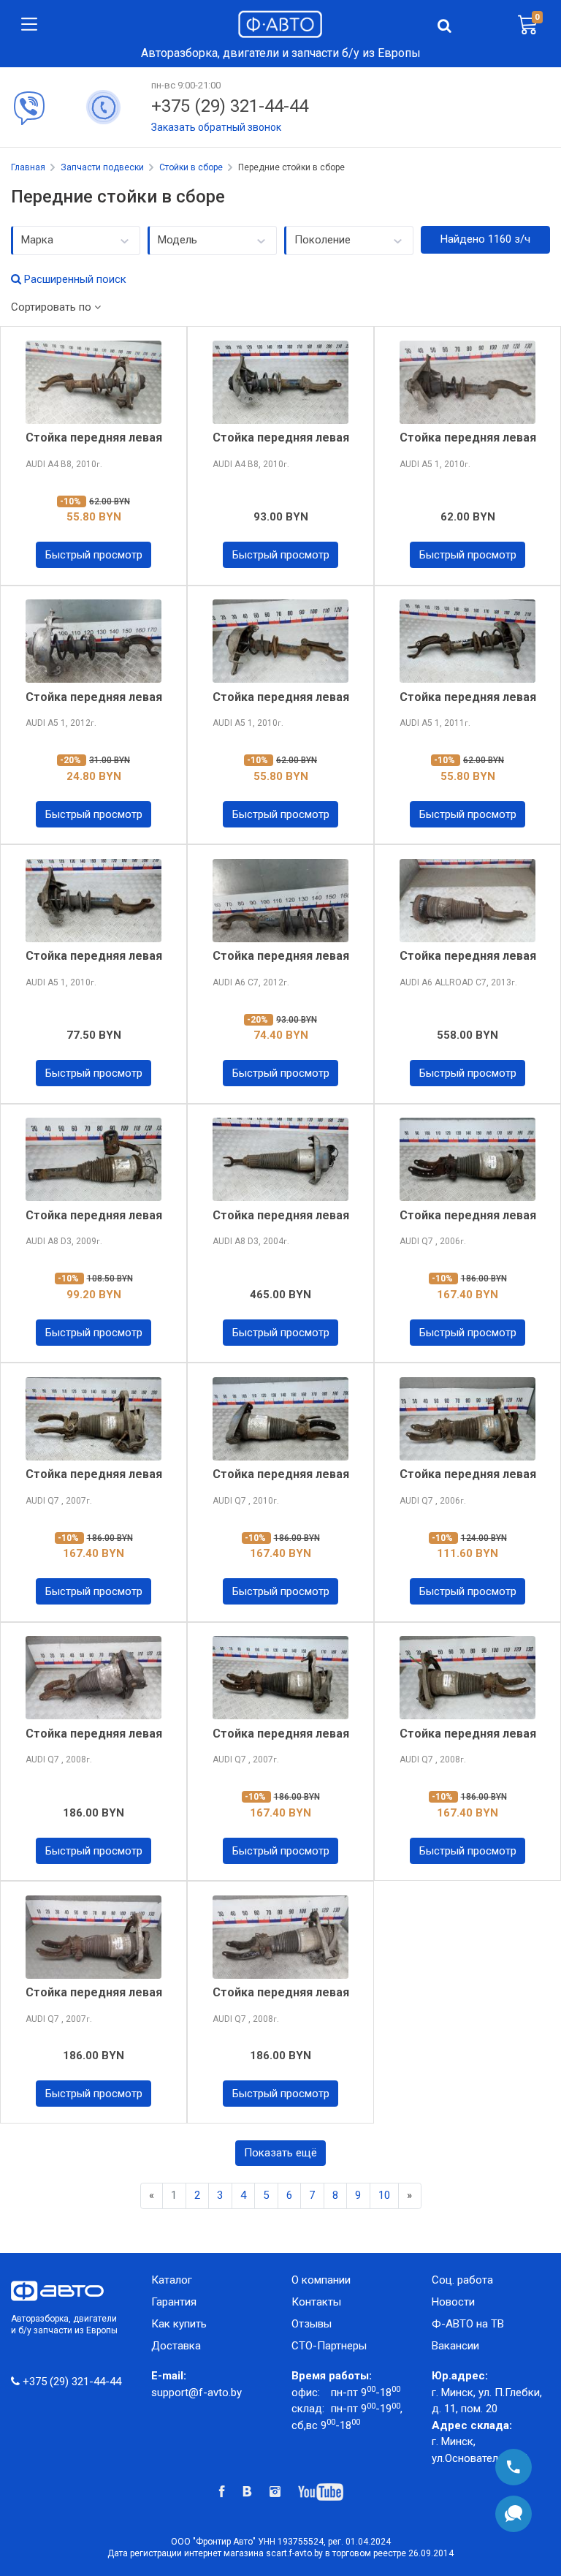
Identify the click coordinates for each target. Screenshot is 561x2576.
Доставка (176, 2346)
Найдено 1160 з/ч (485, 239)
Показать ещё (280, 2153)
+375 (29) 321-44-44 (230, 106)
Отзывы (312, 2324)
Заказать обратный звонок (216, 127)
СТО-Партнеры (329, 2346)
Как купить (179, 2324)
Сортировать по (53, 307)
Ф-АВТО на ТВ (468, 2324)
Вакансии (455, 2346)
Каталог (172, 2280)
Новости (453, 2302)
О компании (321, 2280)
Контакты (316, 2302)
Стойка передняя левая (94, 437)
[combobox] (76, 240)
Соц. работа (468, 2280)
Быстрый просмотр (94, 555)
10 (384, 2195)
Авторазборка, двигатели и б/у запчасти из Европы (64, 2325)
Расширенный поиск (74, 279)
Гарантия (174, 2302)
